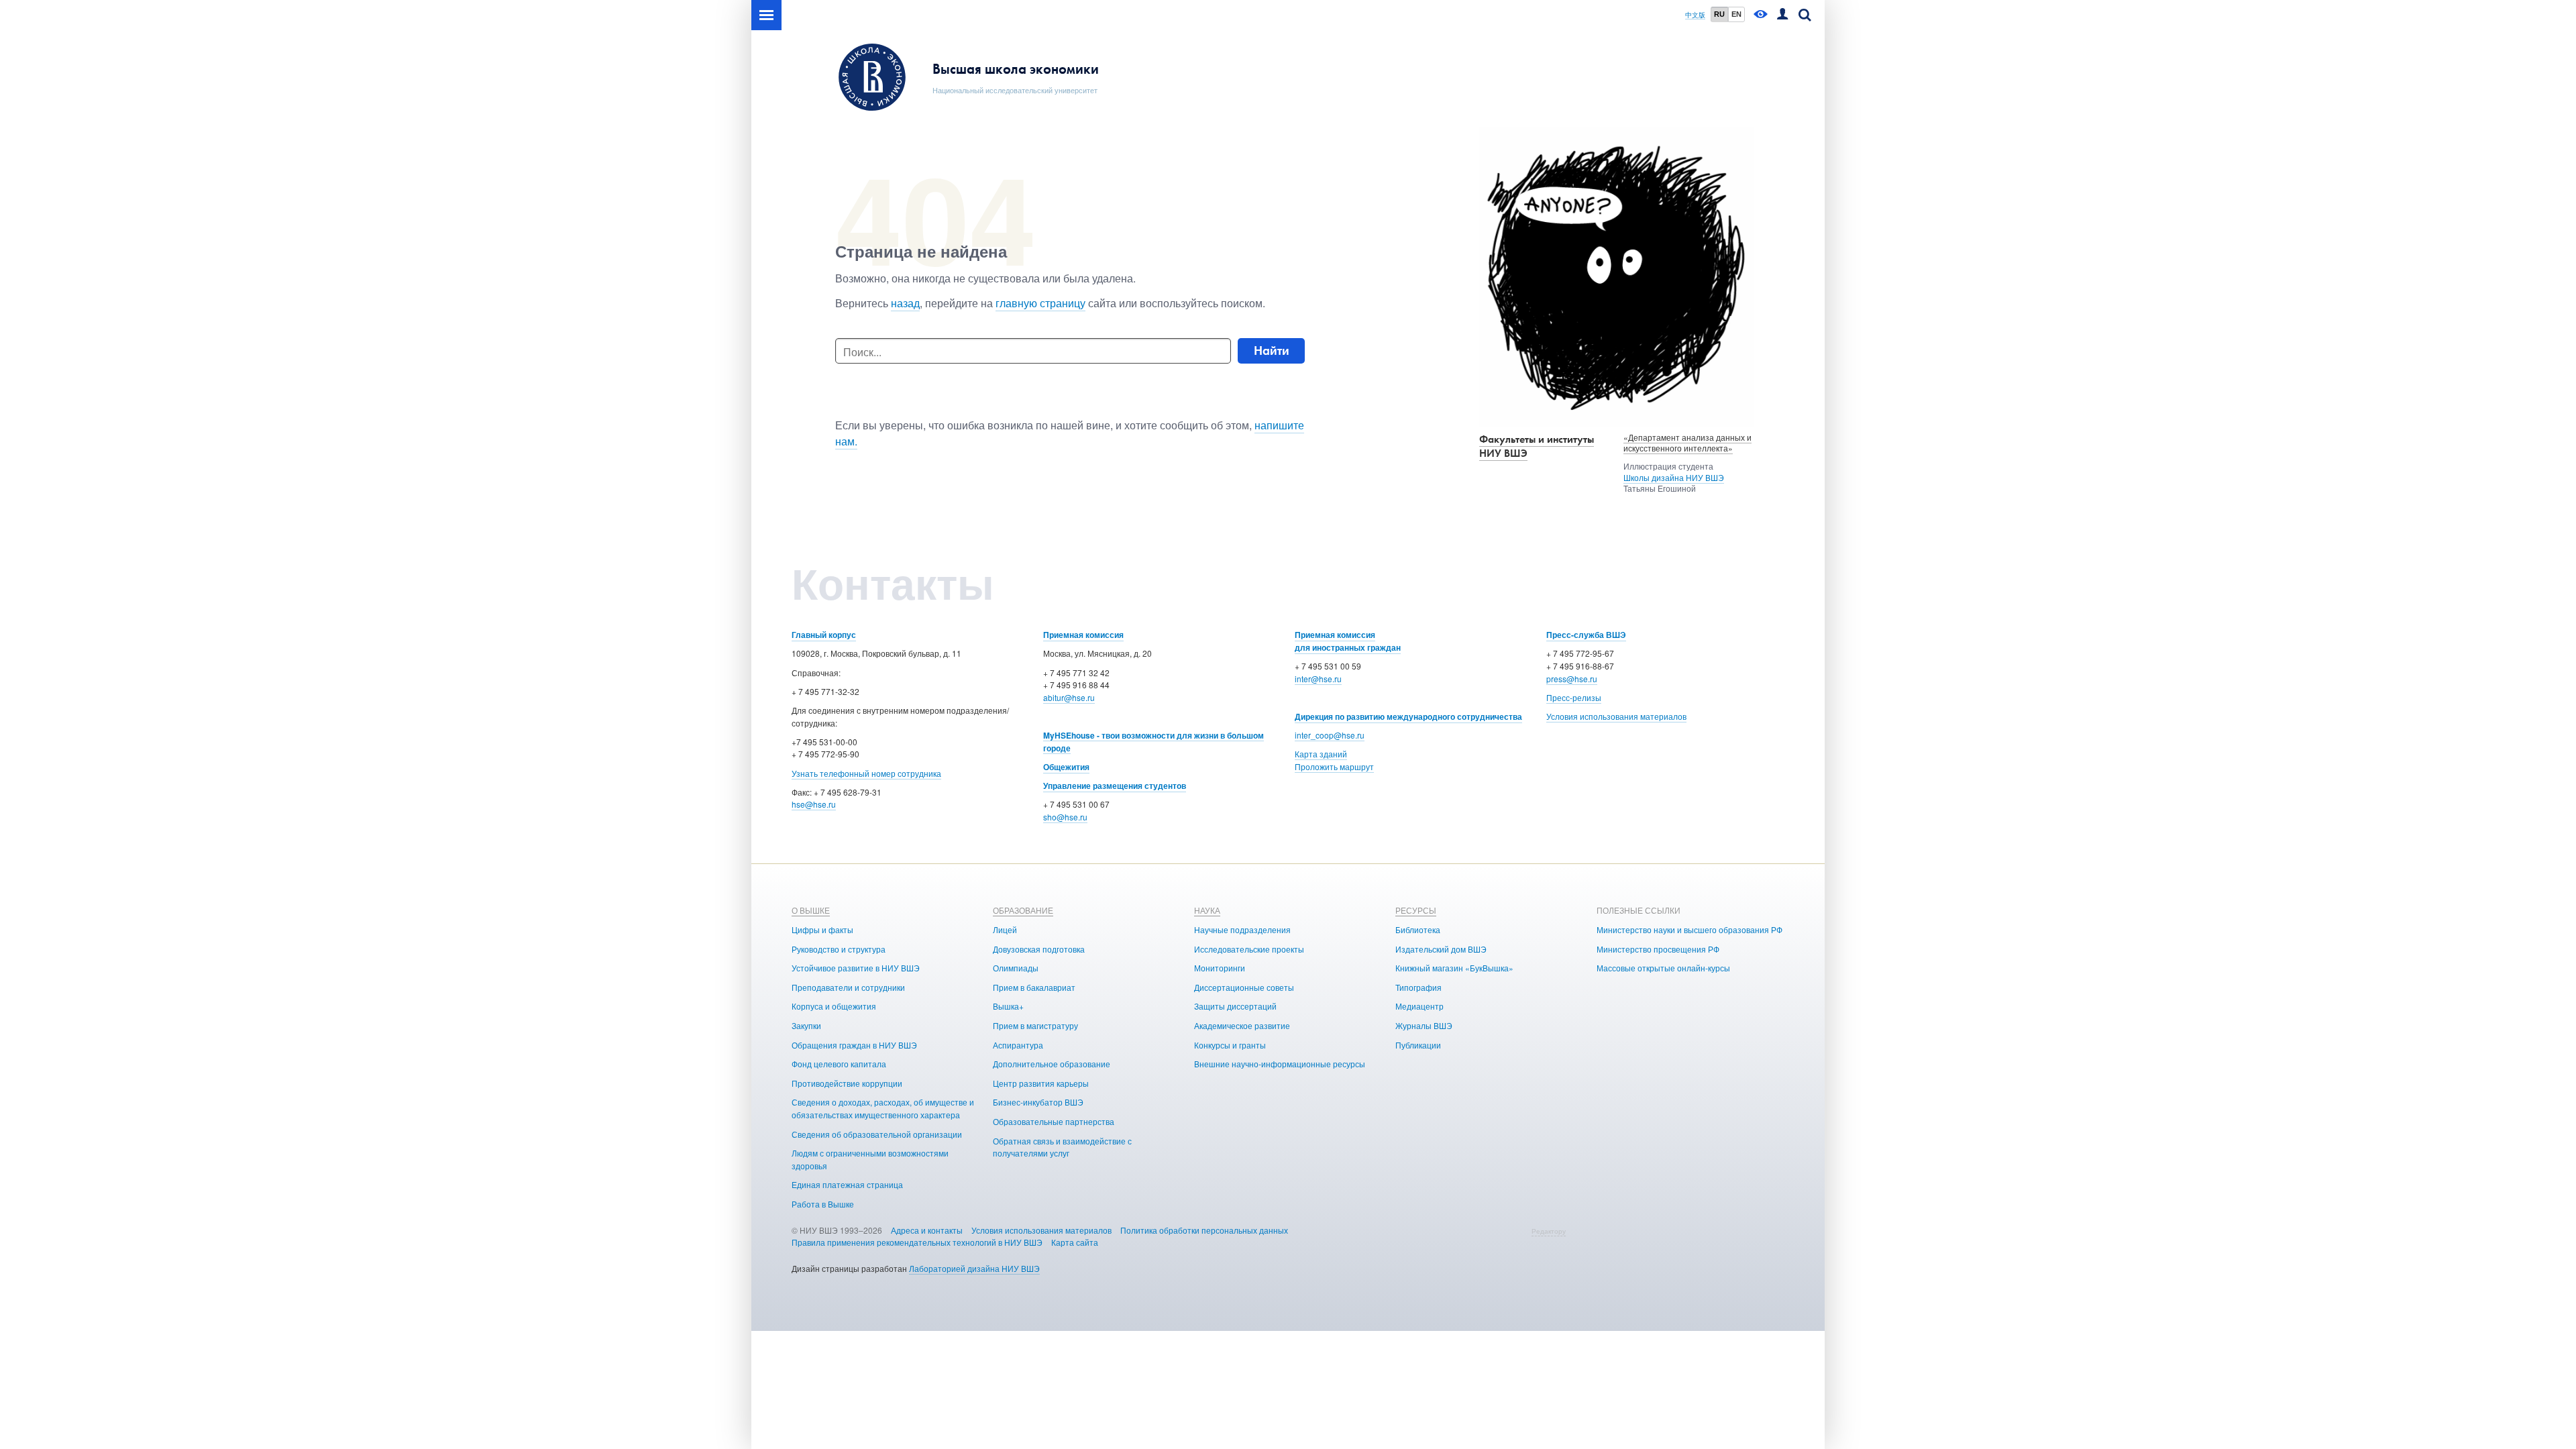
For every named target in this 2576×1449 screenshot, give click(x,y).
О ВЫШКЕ (811, 910)
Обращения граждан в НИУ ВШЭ (854, 1045)
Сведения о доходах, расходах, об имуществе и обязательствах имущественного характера (883, 1108)
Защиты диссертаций (1235, 1006)
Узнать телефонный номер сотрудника (866, 773)
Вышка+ (1008, 1006)
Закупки (806, 1025)
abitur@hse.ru (1069, 697)
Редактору (1549, 1231)
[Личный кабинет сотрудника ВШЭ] (1782, 15)
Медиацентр (1419, 1006)
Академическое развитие (1242, 1025)
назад (905, 303)
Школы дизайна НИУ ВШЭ (1674, 477)
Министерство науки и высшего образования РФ (1689, 929)
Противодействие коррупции (847, 1083)
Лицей (1005, 929)
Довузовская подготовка (1039, 949)
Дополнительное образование (1052, 1064)
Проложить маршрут (1334, 766)
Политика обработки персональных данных (1204, 1230)
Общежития (1066, 767)
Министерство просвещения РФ (1658, 949)
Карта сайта (1075, 1242)
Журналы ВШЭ (1424, 1025)
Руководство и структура (839, 949)
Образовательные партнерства (1054, 1121)
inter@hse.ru (1318, 679)
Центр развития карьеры (1041, 1083)
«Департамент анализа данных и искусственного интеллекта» (1687, 443)
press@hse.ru (1572, 679)
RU (1719, 14)
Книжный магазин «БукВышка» (1454, 968)
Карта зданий (1321, 754)
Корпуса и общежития (834, 1006)
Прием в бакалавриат (1034, 987)
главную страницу (1040, 303)
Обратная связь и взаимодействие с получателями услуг (1062, 1147)
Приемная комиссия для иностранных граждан (1348, 641)
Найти (1272, 351)
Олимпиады (1016, 968)
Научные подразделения (1242, 929)
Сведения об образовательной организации (877, 1134)
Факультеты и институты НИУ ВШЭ (1537, 446)
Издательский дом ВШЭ (1441, 949)
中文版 (1695, 15)
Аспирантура (1018, 1045)
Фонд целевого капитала (839, 1064)
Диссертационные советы (1244, 987)
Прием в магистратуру (1035, 1025)
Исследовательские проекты (1249, 949)
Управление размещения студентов (1115, 786)
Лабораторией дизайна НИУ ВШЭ (974, 1268)
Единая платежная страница (847, 1184)
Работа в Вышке (823, 1204)
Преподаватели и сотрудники (848, 987)
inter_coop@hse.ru (1330, 735)
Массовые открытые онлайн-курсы (1663, 968)
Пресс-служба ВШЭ (1586, 635)
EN (1736, 14)
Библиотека (1418, 929)
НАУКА (1207, 910)
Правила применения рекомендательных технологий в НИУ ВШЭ (917, 1242)
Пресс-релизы (1574, 697)
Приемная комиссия (1083, 635)
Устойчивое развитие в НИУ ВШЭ (856, 968)
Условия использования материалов (1616, 716)
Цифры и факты (822, 929)
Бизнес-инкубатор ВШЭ (1038, 1102)
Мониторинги (1220, 968)
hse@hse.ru (814, 804)
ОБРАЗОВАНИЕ (1023, 910)
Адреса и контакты (927, 1230)
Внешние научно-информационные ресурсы (1280, 1064)
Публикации (1418, 1045)
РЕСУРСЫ (1416, 910)
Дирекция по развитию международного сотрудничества (1408, 716)
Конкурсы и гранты (1230, 1045)
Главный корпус (824, 635)
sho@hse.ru (1065, 817)
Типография (1418, 987)
